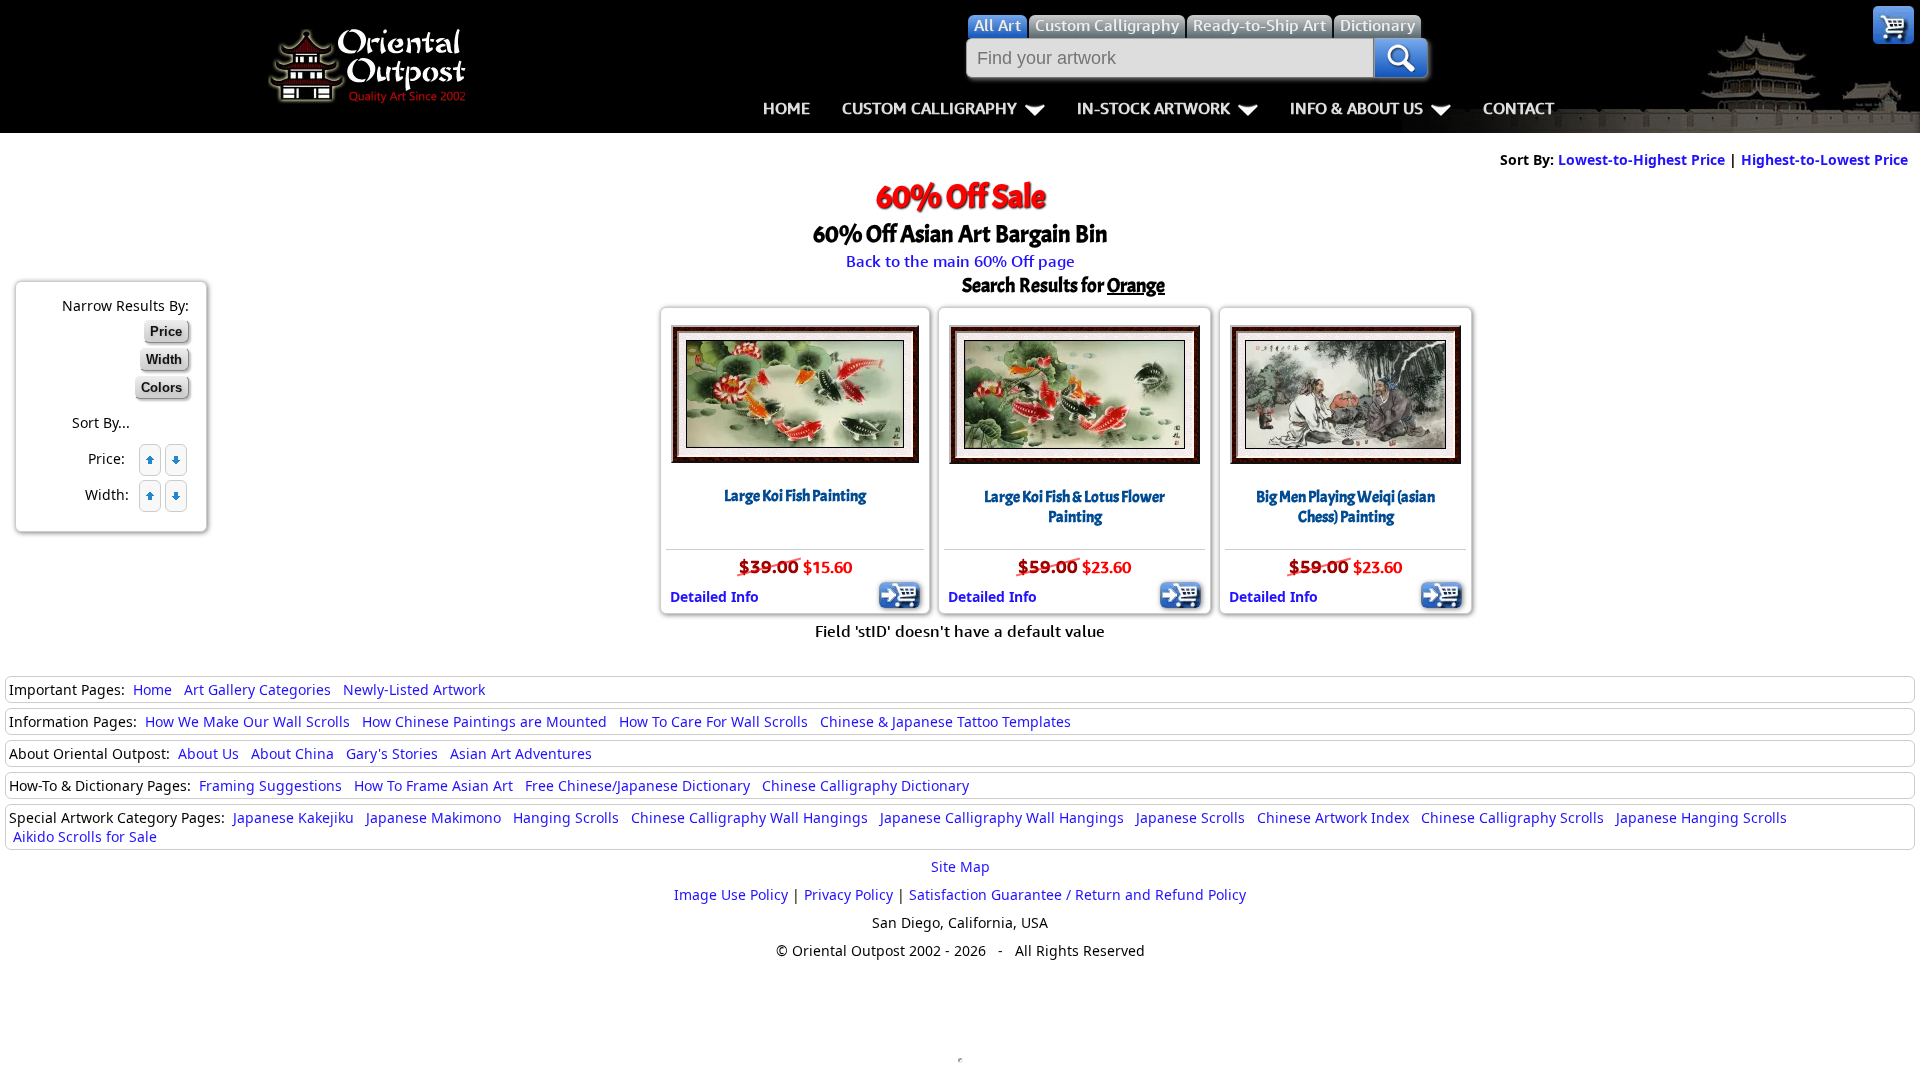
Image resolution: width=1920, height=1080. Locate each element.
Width (164, 359)
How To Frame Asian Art (433, 785)
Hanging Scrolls (566, 817)
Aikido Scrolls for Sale (85, 836)
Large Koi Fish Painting (795, 496)
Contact (1518, 108)
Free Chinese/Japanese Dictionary (637, 785)
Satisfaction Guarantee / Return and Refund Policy (1077, 894)
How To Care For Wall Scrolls (713, 721)
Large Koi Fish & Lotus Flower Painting (1074, 507)
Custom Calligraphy (929, 108)
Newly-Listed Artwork (414, 689)
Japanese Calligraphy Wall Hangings (1002, 817)
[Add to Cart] (899, 595)
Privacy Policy (848, 894)
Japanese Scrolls (1190, 817)
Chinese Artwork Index (1333, 817)
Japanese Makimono (433, 817)
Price (166, 331)
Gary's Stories (392, 753)
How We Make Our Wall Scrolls (247, 721)
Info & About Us (1356, 108)
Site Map (960, 866)
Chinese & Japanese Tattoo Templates (945, 721)
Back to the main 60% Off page (960, 261)
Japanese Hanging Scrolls (1701, 817)
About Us (208, 753)
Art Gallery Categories (257, 689)
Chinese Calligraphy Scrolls (1512, 817)
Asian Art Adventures (521, 753)
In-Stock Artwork (1153, 108)
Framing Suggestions (270, 785)
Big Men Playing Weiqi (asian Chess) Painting (1345, 507)
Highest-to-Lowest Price (1824, 159)
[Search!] (1401, 58)
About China (292, 753)
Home (786, 108)
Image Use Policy (731, 894)
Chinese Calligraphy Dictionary (865, 785)
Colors (161, 387)
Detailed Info (714, 596)
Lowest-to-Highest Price (1641, 159)
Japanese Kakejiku (293, 817)
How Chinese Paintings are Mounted (484, 721)
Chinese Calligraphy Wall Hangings (749, 817)
